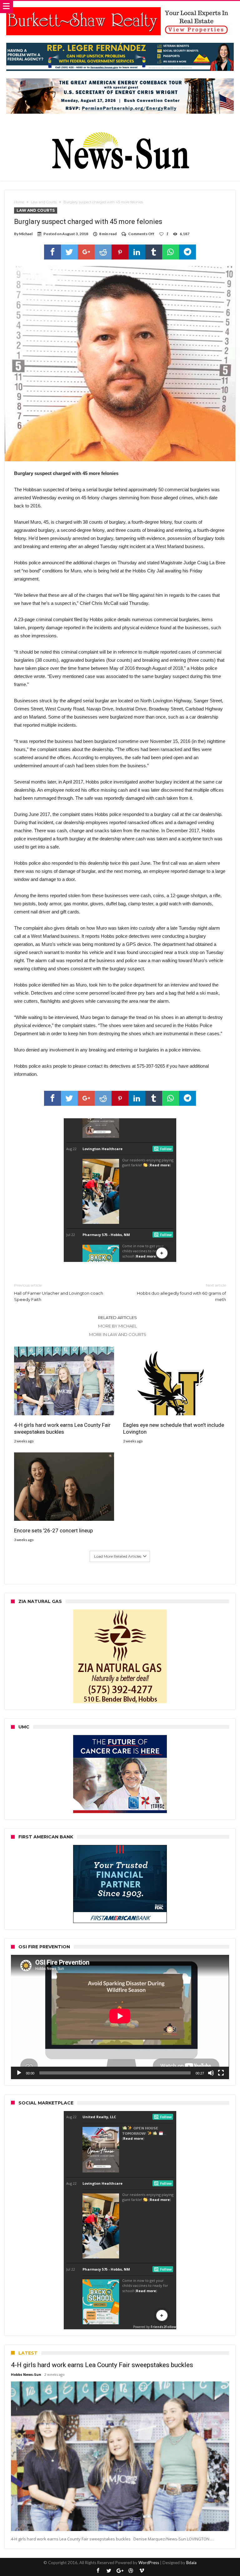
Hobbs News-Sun (26, 2374)
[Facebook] (98, 2571)
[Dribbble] (131, 2571)
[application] (120, 2017)
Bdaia (191, 2563)
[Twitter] (109, 2571)
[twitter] (69, 252)
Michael (26, 234)
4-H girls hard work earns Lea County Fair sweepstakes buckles (62, 1428)
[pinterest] (120, 252)
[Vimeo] (142, 2571)
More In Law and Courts (118, 1334)
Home (19, 202)
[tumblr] (154, 252)
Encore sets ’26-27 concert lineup (53, 1530)
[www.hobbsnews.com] (120, 128)
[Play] (19, 2073)
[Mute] (211, 2073)
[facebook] (52, 252)
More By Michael (117, 1326)
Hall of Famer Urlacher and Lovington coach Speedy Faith (59, 1292)
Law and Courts (44, 202)
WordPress (149, 2563)
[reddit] (103, 252)
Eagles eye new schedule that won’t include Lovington (174, 1428)
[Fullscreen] (221, 2073)
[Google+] (120, 2571)
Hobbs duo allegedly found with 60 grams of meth (181, 1292)
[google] (86, 252)
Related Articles (117, 1318)
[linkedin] (137, 252)
